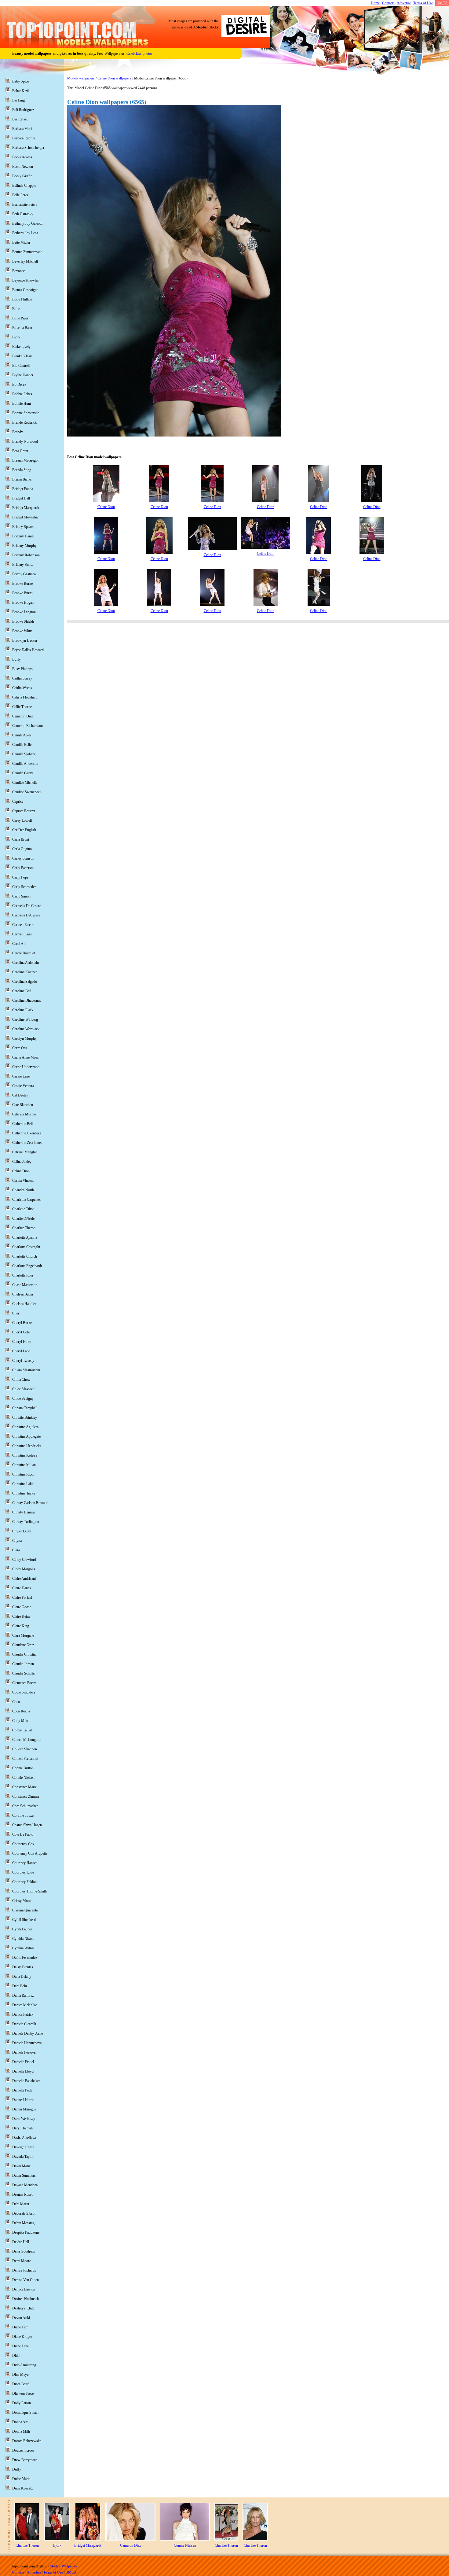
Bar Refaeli (20, 119)
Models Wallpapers (64, 2566)
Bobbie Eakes (22, 394)
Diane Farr (20, 2327)
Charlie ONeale (23, 1218)
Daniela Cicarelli (24, 2024)
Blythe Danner (23, 375)
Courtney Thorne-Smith (29, 1891)
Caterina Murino (24, 1114)
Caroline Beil (22, 991)
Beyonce (18, 271)
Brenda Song (22, 470)
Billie (16, 309)
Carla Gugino (22, 849)
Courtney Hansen (25, 1863)
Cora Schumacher (25, 1806)
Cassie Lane (21, 1076)
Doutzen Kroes (23, 2450)
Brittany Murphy (24, 546)
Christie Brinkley (25, 1417)
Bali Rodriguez (23, 110)
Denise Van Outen (26, 2280)
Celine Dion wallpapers (114, 78)
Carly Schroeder (24, 887)
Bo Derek (19, 385)
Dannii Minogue (24, 2109)
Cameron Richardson (27, 726)
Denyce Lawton (24, 2289)
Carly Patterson (23, 868)
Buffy (16, 659)
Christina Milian (24, 1465)
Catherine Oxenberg (27, 1133)
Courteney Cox (23, 1844)
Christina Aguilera (25, 1427)
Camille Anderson (25, 764)
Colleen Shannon (25, 1749)
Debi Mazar (21, 2204)
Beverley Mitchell (25, 261)
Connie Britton (23, 1768)
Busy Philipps (22, 669)
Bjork (16, 337)
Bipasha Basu (22, 328)
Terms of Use (423, 3)
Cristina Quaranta (25, 1910)
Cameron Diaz (23, 716)
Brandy (18, 432)
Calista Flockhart (24, 697)
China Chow (21, 1380)
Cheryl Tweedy (23, 1361)
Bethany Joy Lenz (25, 233)
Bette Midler (21, 242)
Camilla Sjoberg (24, 754)
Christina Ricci (23, 1474)
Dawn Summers (24, 2176)
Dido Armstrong (24, 2365)
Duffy (17, 2469)
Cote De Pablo (23, 1834)
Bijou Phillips (22, 299)
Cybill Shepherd (24, 1920)
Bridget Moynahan (26, 517)
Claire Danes (22, 1588)
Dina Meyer (21, 2375)
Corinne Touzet (23, 1815)
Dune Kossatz (22, 2488)
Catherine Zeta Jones (27, 1143)
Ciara (16, 1550)
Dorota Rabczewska (27, 2441)
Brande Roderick (24, 422)
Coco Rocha (21, 1711)
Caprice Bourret (24, 811)
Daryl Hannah (22, 2128)
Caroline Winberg (25, 1019)
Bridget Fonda (23, 489)
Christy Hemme (24, 1512)
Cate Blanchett (23, 1105)
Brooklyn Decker (25, 640)
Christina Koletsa (25, 1455)
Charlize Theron (24, 1228)
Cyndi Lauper (22, 1929)
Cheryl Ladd (21, 1351)
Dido (16, 2356)
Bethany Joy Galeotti (27, 223)
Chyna (17, 1541)
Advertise (404, 3)
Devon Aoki (21, 2318)
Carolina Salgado (25, 982)
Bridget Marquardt (26, 508)
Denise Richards (24, 2270)
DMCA (442, 3)
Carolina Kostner (25, 972)
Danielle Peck (22, 2090)
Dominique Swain (25, 2412)
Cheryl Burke (22, 1323)
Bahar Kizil (20, 91)
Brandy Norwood (25, 441)
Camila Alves (22, 735)
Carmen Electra (23, 925)
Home (375, 3)
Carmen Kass (22, 934)
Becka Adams (22, 157)
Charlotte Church (25, 1256)
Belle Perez (20, 195)
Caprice (18, 802)
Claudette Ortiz (23, 1645)
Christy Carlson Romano (30, 1503)
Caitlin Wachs (22, 688)
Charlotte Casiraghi (26, 1247)
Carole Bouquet (24, 953)
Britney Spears (23, 527)
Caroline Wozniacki (26, 1029)
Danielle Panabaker (26, 2081)
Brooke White (22, 631)
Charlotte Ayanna (25, 1237)
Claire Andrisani (24, 1579)
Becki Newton (23, 167)
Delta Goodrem (23, 2251)
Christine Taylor (24, 1493)
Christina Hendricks (27, 1446)
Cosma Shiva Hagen (27, 1825)
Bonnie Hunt (22, 404)
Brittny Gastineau (25, 574)
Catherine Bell (22, 1124)
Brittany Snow (23, 565)
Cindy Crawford (24, 1560)
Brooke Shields (23, 621)
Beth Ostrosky (23, 214)
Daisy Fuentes (23, 1967)
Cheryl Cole (21, 1332)
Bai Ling (18, 100)
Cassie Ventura (23, 1086)
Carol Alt (19, 944)
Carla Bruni (21, 839)
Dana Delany (22, 1977)
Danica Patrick (23, 2014)
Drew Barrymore (25, 2460)
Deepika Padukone (26, 2232)
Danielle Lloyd (23, 2071)
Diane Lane (20, 2346)
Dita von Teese (23, 2394)
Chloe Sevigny (23, 1399)
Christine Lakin (23, 1484)
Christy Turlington (26, 1522)
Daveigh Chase (23, 2147)
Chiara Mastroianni (26, 1370)
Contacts (388, 3)
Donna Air (20, 2422)
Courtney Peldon (24, 1882)
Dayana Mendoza (25, 2185)
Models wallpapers (81, 78)
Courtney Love (23, 1872)
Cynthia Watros (23, 1948)
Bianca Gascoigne (25, 290)
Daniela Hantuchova (27, 2043)
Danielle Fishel (23, 2062)
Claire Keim (21, 1616)
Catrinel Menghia (25, 1152)
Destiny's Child (23, 2308)
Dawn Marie (21, 2166)
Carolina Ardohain (26, 963)
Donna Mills (21, 2431)
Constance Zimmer (26, 1797)
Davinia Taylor (23, 2157)
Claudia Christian (25, 1654)
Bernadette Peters (25, 205)
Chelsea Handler (24, 1304)
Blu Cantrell (21, 366)
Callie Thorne (22, 707)
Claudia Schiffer (24, 1673)
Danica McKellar (25, 2005)
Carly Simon (21, 896)
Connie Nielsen (23, 1778)
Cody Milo (20, 1721)
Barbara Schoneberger (28, 148)
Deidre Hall (21, 2242)
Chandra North (23, 1190)
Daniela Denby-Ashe (27, 2033)
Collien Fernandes (25, 1759)
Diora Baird (21, 2384)
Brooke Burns (22, 593)
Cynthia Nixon (23, 1939)
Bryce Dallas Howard (28, 650)
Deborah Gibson (24, 2213)
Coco (16, 1702)
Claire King (21, 1626)
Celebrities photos (139, 53)
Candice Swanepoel (26, 792)
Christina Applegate (26, 1436)
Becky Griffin (22, 176)
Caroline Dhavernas (27, 1001)
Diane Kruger (22, 2337)
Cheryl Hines (22, 1342)
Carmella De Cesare (27, 906)
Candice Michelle (25, 783)
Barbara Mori (22, 129)
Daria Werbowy (24, 2119)
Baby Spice (20, 81)
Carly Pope (20, 877)
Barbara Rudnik (24, 138)
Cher (16, 1313)
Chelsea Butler (23, 1294)
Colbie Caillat (22, 1730)
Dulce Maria (21, 2479)
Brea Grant (20, 451)
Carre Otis (20, 1048)
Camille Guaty (23, 773)
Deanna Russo (23, 2195)
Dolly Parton (22, 2403)
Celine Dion (106, 507)
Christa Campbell (25, 1408)
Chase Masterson (25, 1285)
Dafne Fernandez (25, 1958)
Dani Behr (20, 1986)
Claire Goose (22, 1607)
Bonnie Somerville (26, 413)
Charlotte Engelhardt (27, 1266)
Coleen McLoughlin (27, 1740)
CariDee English (24, 830)
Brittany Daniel (23, 536)
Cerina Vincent (23, 1181)
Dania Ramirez (23, 1996)
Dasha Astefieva (24, 2138)
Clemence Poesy (24, 1683)
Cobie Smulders (24, 1692)
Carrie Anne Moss (26, 1057)
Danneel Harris (23, 2100)
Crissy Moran (22, 1901)
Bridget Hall (21, 498)
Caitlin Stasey (22, 678)
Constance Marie (24, 1787)
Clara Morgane (23, 1635)
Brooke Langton (24, 612)
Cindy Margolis (24, 1569)
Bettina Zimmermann (27, 252)
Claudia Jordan (23, 1664)
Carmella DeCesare (26, 915)
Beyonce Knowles (26, 280)
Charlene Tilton (23, 1209)
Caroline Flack (23, 1010)
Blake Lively (21, 347)
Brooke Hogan (23, 603)
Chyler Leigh (22, 1531)
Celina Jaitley (22, 1162)
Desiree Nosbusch (26, 2299)
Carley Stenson (23, 858)
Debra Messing (23, 2223)
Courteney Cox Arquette (30, 1853)
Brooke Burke (22, 584)
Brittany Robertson (26, 555)
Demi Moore (22, 2261)
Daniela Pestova (24, 2052)
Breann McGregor (26, 460)
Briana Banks (22, 479)
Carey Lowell (22, 820)
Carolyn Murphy (24, 1038)
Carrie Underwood (26, 1067)
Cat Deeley (20, 1095)
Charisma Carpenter (27, 1200)
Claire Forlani (22, 1598)
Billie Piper (20, 318)
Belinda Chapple (24, 186)
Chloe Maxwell (23, 1389)
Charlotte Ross (23, 1275)
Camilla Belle (22, 745)
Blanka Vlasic (22, 356)
